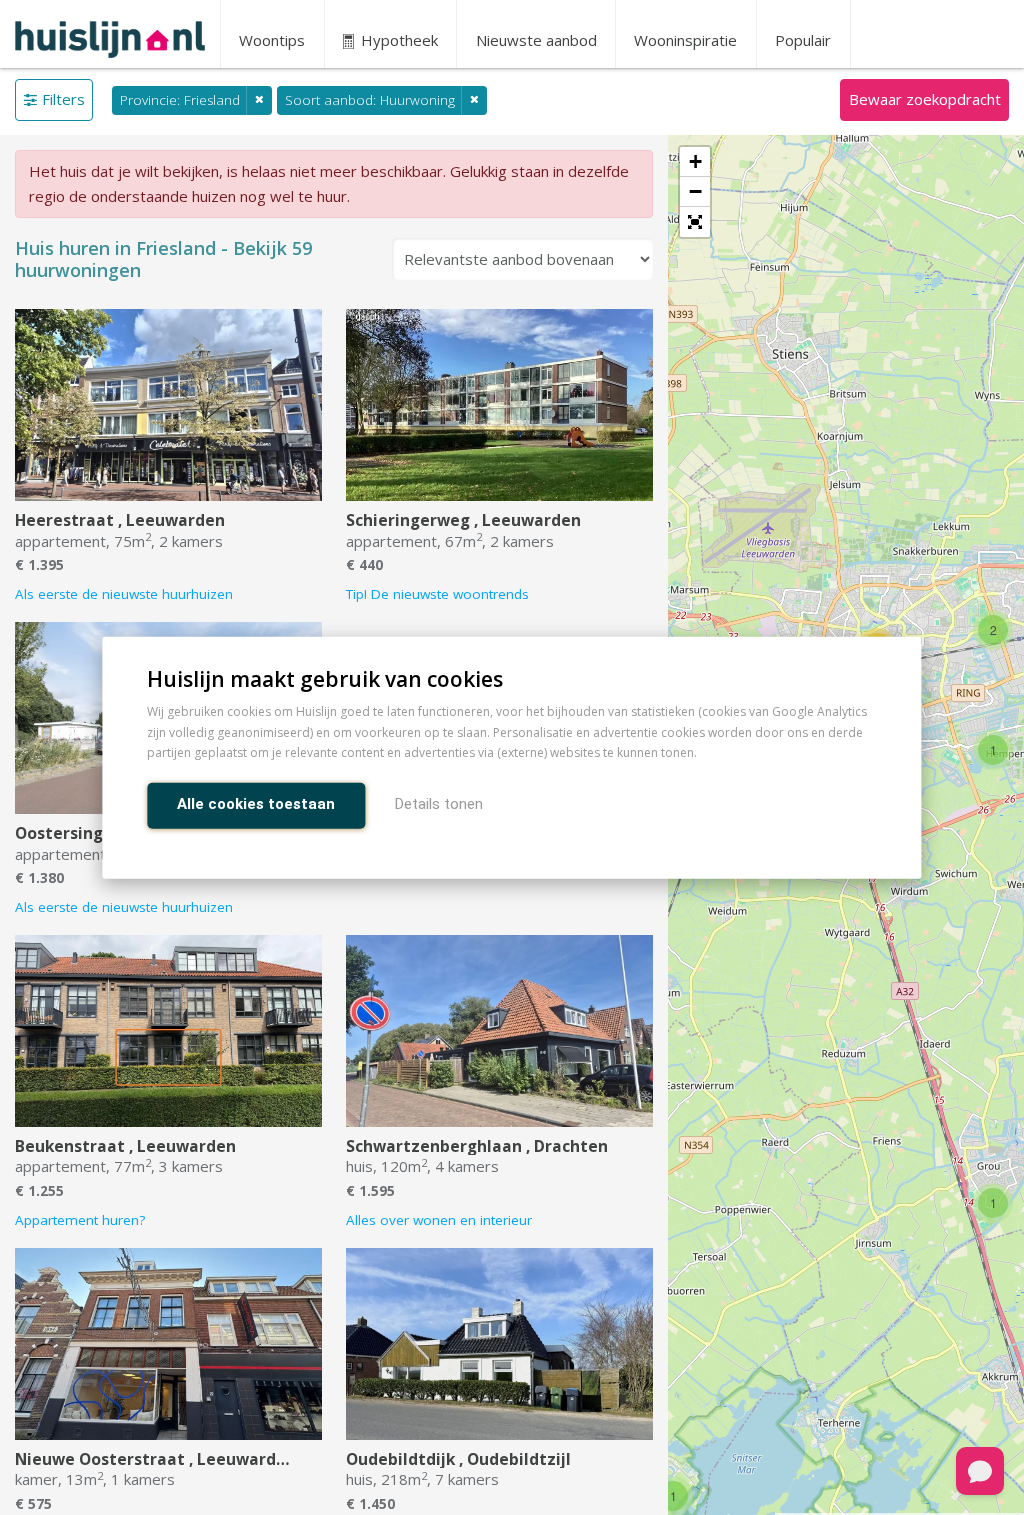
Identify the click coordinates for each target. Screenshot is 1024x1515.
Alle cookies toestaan (256, 804)
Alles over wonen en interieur (439, 1220)
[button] (695, 222)
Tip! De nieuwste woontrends (437, 594)
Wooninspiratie (685, 40)
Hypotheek (397, 40)
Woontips (272, 40)
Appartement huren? (80, 1220)
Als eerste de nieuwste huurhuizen (124, 594)
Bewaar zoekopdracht (925, 99)
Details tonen (439, 804)
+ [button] (695, 161)
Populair (803, 40)
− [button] (695, 191)
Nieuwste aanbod (536, 40)
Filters (63, 99)
